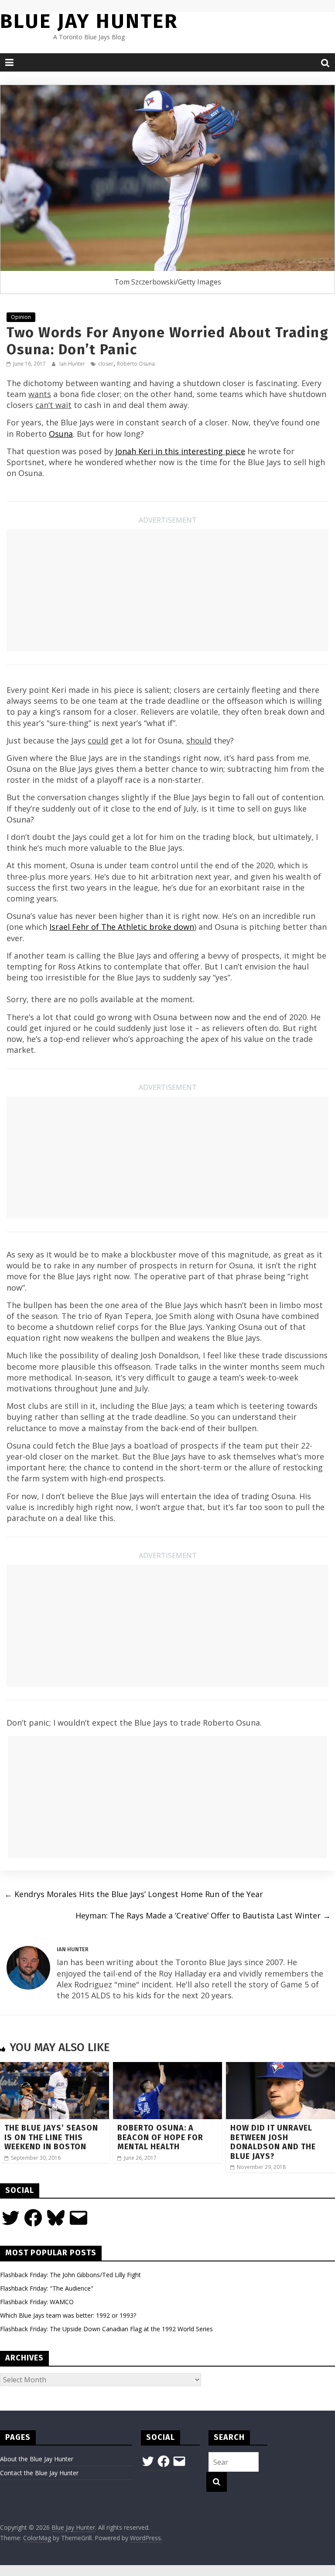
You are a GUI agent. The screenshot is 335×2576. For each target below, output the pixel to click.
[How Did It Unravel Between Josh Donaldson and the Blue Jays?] (280, 2067)
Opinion (21, 317)
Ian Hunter (73, 364)
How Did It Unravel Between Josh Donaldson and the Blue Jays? (273, 2142)
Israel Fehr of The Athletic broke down (122, 927)
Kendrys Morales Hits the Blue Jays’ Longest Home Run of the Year (134, 1894)
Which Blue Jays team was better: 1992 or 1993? (68, 2315)
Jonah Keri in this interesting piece (180, 451)
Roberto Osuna (136, 364)
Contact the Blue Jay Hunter (39, 2473)
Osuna (61, 434)
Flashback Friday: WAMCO (37, 2302)
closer (106, 364)
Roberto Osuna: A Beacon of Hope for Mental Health (160, 2137)
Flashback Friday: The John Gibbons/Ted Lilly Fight (70, 2275)
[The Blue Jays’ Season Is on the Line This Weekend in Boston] (55, 2067)
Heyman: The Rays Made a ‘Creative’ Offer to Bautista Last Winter (203, 1915)
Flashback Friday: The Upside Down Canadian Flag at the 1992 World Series (106, 2329)
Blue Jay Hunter (89, 21)
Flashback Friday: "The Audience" (47, 2288)
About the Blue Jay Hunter (37, 2459)
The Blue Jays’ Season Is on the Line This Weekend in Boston (51, 2137)
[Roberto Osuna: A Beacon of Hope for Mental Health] (167, 2067)
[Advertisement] (167, 590)
